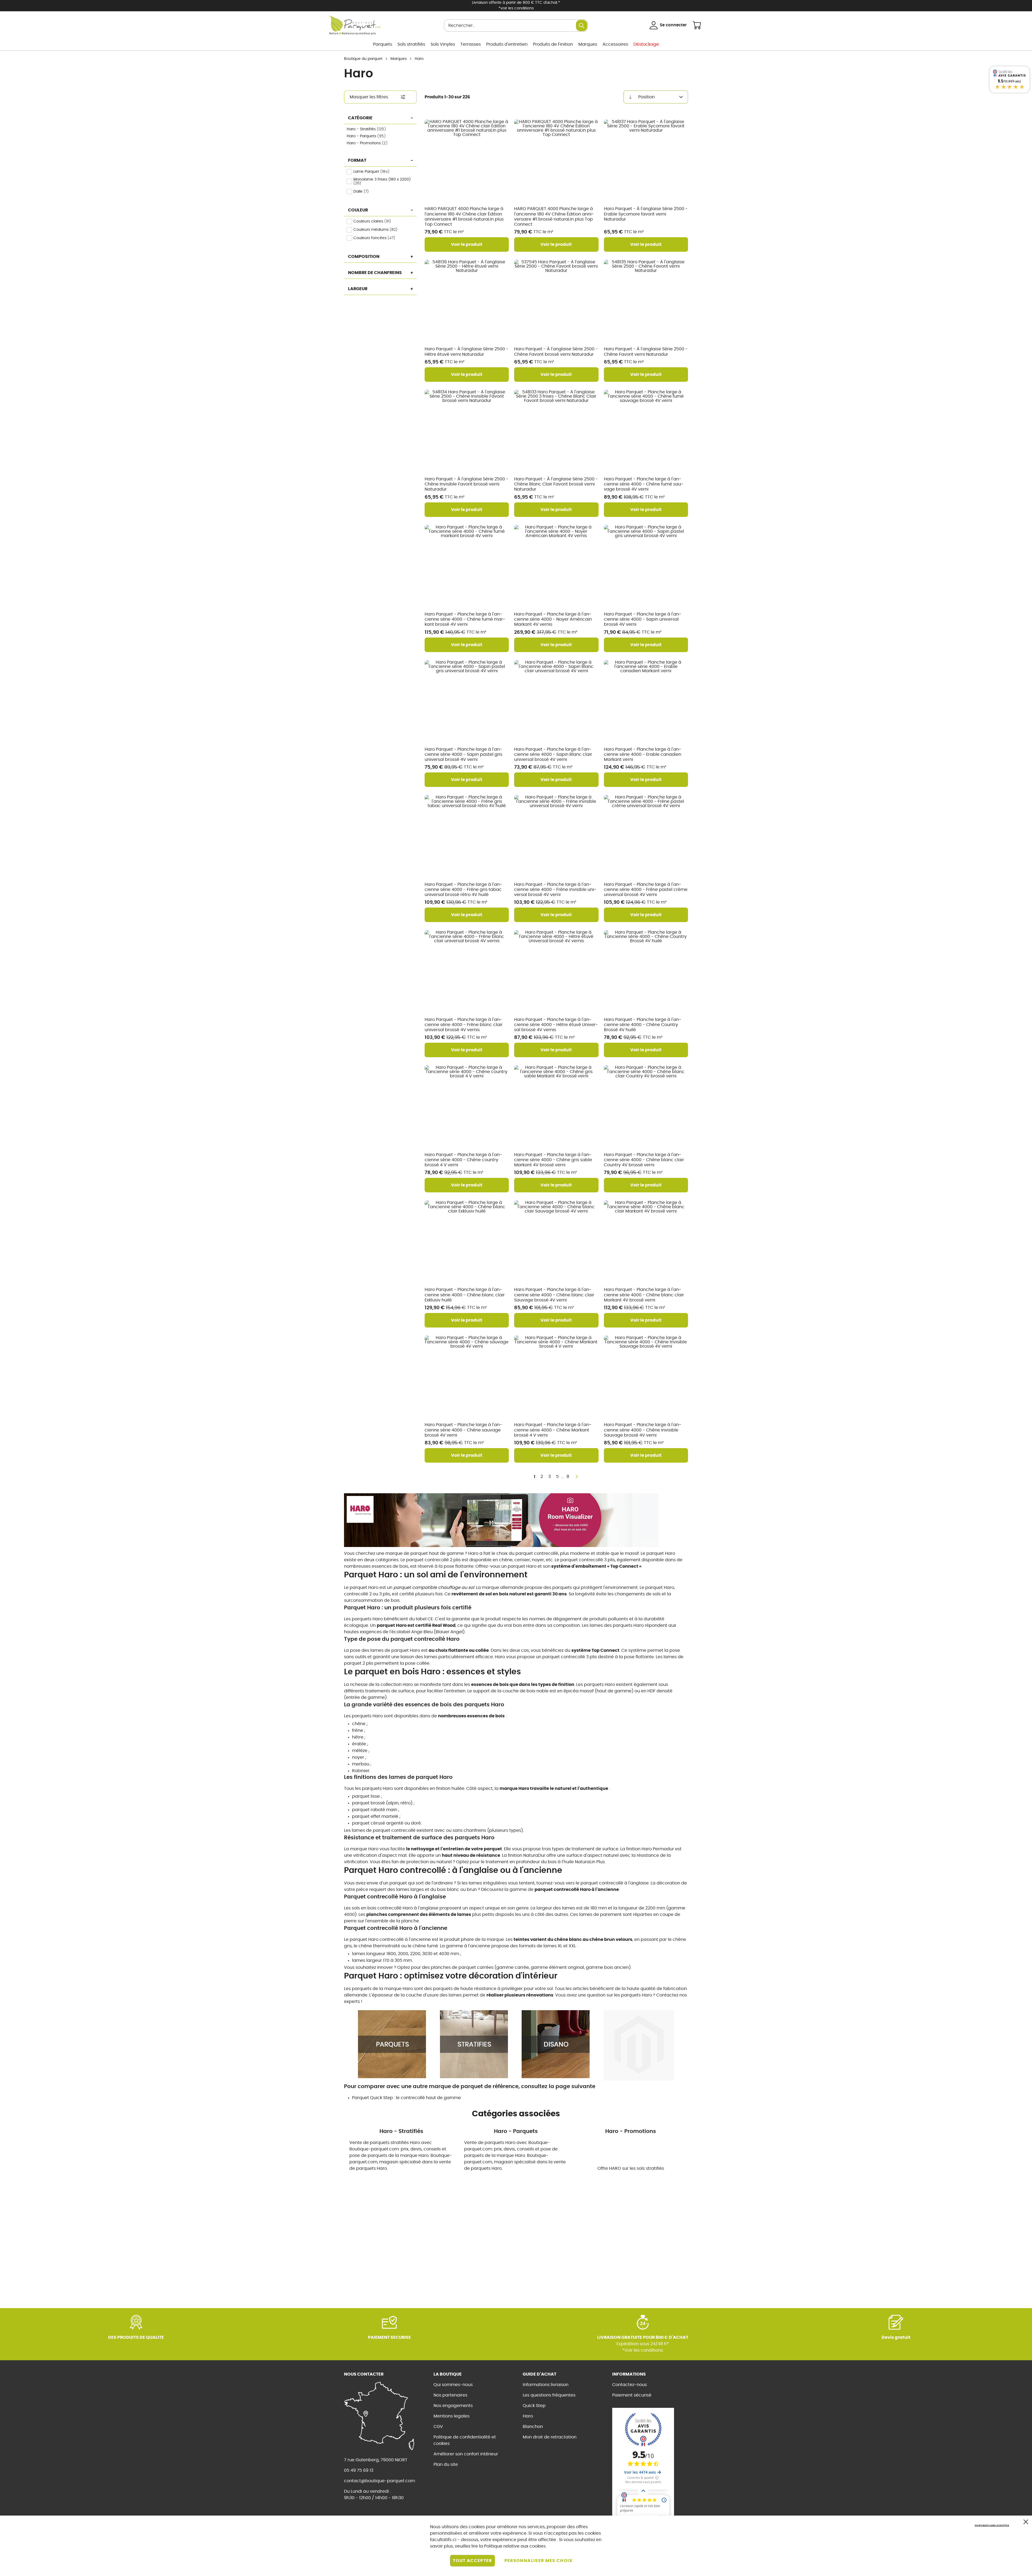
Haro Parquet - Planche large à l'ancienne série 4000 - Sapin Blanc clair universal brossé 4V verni (553, 754)
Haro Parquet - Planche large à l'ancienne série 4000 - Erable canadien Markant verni (643, 754)
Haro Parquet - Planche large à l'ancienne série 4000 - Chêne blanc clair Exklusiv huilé (465, 1295)
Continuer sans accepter (992, 2525)
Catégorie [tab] (360, 118)
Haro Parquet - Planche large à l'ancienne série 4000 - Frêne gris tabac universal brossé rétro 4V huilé (463, 890)
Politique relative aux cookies (515, 2546)
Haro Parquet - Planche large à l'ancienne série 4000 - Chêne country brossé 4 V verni (463, 1160)
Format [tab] (357, 160)
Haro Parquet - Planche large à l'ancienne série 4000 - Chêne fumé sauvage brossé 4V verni (644, 484)
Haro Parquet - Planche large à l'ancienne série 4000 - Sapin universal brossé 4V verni (643, 619)
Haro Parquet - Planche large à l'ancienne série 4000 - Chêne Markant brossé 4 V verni (553, 1430)
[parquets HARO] (392, 2044)
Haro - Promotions (368, 143)
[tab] (380, 97)
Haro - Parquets (368, 136)
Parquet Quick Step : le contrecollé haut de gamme (406, 2098)
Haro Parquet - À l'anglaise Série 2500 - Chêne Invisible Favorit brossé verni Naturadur (467, 484)
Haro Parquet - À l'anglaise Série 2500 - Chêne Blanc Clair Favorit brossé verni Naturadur (556, 484)
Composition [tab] (364, 257)
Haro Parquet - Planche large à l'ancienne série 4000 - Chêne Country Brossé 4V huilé (643, 1025)
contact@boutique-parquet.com (379, 2481)
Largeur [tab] (358, 289)
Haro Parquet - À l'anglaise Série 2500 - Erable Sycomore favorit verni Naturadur (646, 214)
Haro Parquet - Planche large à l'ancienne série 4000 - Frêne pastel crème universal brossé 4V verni (646, 890)
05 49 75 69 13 (359, 2470)
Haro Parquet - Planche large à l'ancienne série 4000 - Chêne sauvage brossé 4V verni (463, 1430)
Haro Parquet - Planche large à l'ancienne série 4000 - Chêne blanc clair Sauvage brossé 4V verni (554, 1295)
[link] (383, 44)
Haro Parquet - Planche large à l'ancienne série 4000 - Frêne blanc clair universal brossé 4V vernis (464, 1025)
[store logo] (355, 23)
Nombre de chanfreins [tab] (375, 273)
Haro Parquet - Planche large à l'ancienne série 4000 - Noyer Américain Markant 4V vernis (553, 619)
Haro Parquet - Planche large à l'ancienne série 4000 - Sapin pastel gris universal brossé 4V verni (463, 754)
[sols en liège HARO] (639, 2044)
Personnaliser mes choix (539, 2561)
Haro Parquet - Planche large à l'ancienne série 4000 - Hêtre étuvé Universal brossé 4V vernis (556, 1025)
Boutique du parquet (363, 59)
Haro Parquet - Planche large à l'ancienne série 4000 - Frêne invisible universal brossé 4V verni (555, 890)
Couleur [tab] (358, 210)
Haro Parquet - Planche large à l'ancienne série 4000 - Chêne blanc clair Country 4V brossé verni (644, 1160)
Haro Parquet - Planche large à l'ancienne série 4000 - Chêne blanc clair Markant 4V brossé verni (644, 1295)
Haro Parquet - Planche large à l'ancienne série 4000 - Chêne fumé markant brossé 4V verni (465, 619)
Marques (399, 59)
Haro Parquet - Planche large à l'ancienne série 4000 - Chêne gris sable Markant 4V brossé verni (553, 1160)
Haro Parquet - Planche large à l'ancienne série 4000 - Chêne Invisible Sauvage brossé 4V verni (643, 1430)
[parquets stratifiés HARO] (474, 2044)
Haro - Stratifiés (368, 129)
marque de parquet (407, 1553)
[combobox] (516, 26)
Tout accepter (472, 2561)
